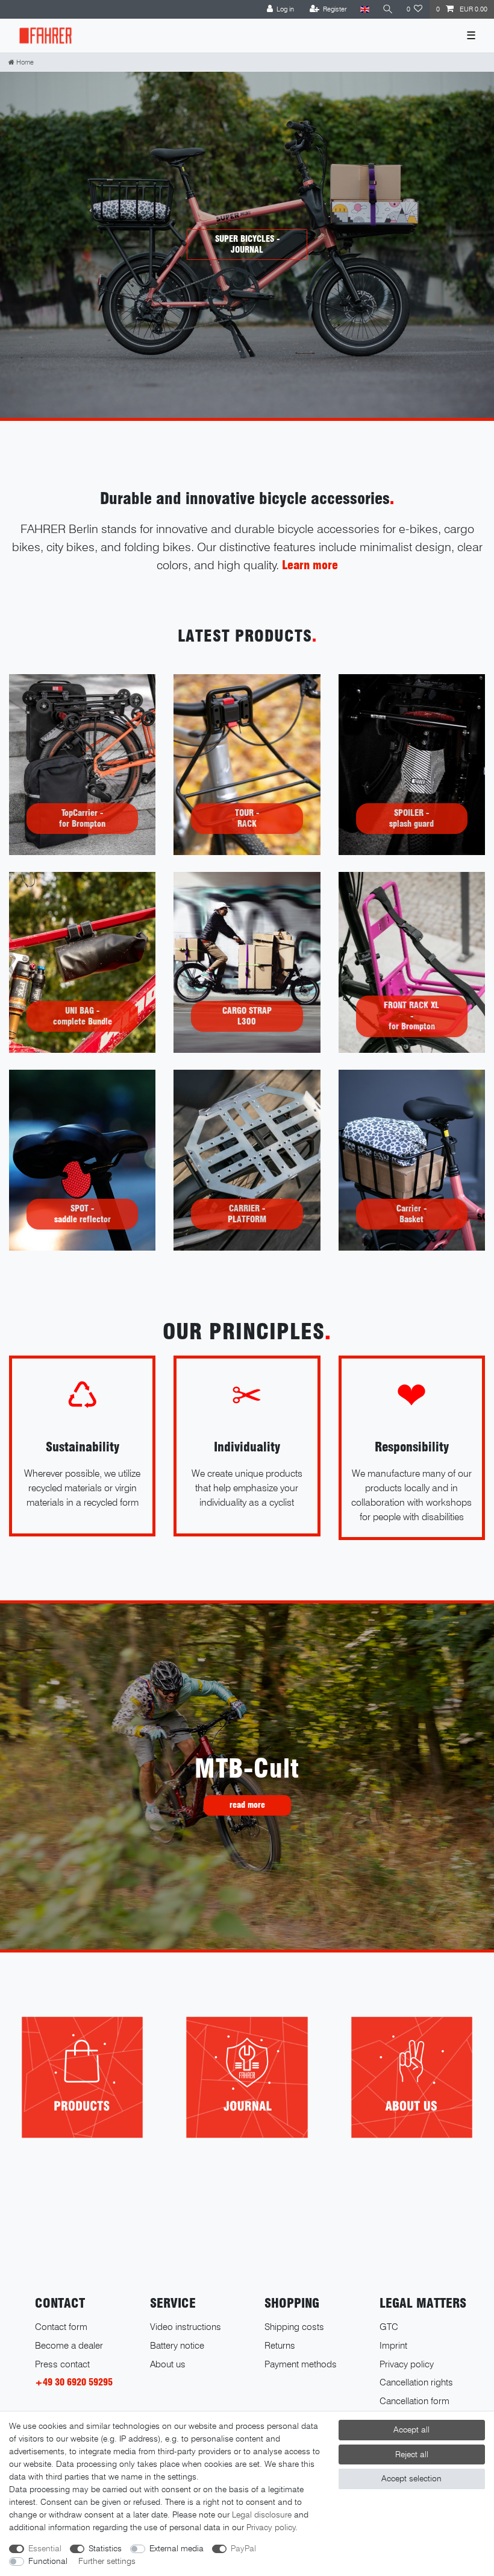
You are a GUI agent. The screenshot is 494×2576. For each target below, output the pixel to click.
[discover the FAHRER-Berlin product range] (82, 2077)
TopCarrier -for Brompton (82, 818)
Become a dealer (69, 2345)
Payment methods (301, 2364)
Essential (45, 2548)
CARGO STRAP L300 (247, 1016)
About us (168, 2364)
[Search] (388, 9)
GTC (389, 2327)
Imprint (393, 2345)
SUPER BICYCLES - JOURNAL (247, 244)
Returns (280, 2345)
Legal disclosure (262, 2514)
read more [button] (247, 1805)
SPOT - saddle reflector (83, 1214)
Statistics (105, 2548)
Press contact (62, 2364)
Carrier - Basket (411, 1214)
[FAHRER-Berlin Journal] (247, 2077)
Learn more (310, 565)
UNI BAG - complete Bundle (83, 1016)
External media (177, 2548)
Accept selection (411, 2478)
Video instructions (186, 2327)
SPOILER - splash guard (411, 818)
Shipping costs (294, 2327)
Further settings (107, 2561)
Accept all (411, 2429)
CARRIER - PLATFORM (247, 1214)
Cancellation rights (416, 2382)
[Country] (364, 9)
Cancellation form (414, 2401)
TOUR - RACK (247, 818)
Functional (48, 2561)
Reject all (412, 2454)
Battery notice (177, 2345)
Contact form (61, 2327)
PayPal (243, 2548)
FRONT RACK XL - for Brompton (411, 1016)
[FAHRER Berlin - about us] (412, 2077)
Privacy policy (407, 2364)
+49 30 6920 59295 (74, 2382)
